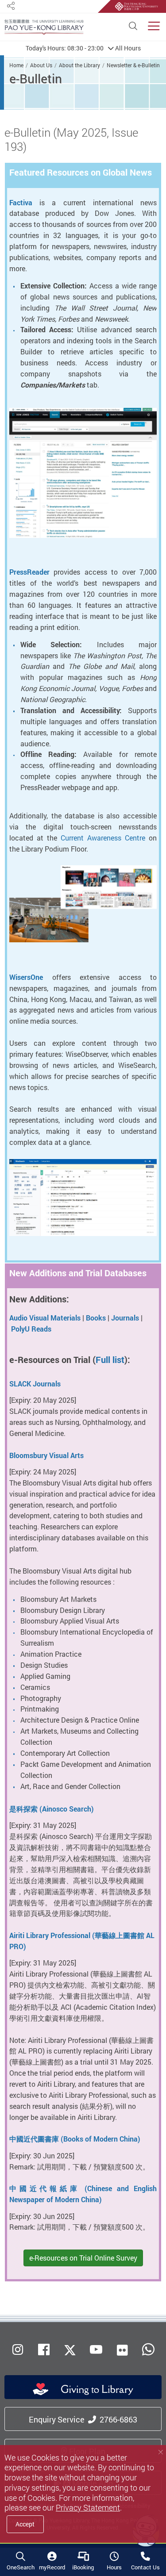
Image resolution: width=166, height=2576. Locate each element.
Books (96, 1318)
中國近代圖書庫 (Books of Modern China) (75, 2139)
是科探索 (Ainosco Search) (52, 1809)
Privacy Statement (88, 2508)
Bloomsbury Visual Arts (46, 1455)
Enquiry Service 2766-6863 (83, 2419)
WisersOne (26, 977)
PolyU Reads (31, 1329)
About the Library (79, 65)
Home (16, 65)
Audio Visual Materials (45, 1318)
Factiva (21, 203)
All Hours (83, 48)
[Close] (160, 2452)
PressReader (29, 572)
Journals (125, 1318)
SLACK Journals (35, 1384)
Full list (110, 1360)
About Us (41, 65)
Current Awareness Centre (103, 838)
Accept (25, 2524)
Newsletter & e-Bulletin (133, 65)
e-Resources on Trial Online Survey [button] (83, 2258)
